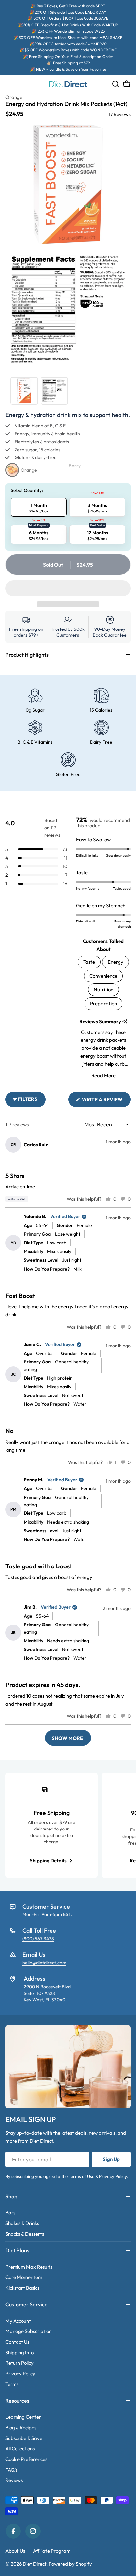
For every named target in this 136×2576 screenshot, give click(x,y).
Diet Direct (34, 2564)
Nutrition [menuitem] (103, 990)
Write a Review (106, 1102)
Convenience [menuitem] (103, 976)
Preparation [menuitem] (103, 1003)
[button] (68, 588)
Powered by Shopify (70, 2564)
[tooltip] (125, 1022)
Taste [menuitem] (89, 962)
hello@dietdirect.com (44, 1963)
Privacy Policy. (114, 2176)
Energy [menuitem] (116, 962)
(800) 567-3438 (38, 1939)
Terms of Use (82, 2176)
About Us (15, 2551)
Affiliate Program (52, 2551)
